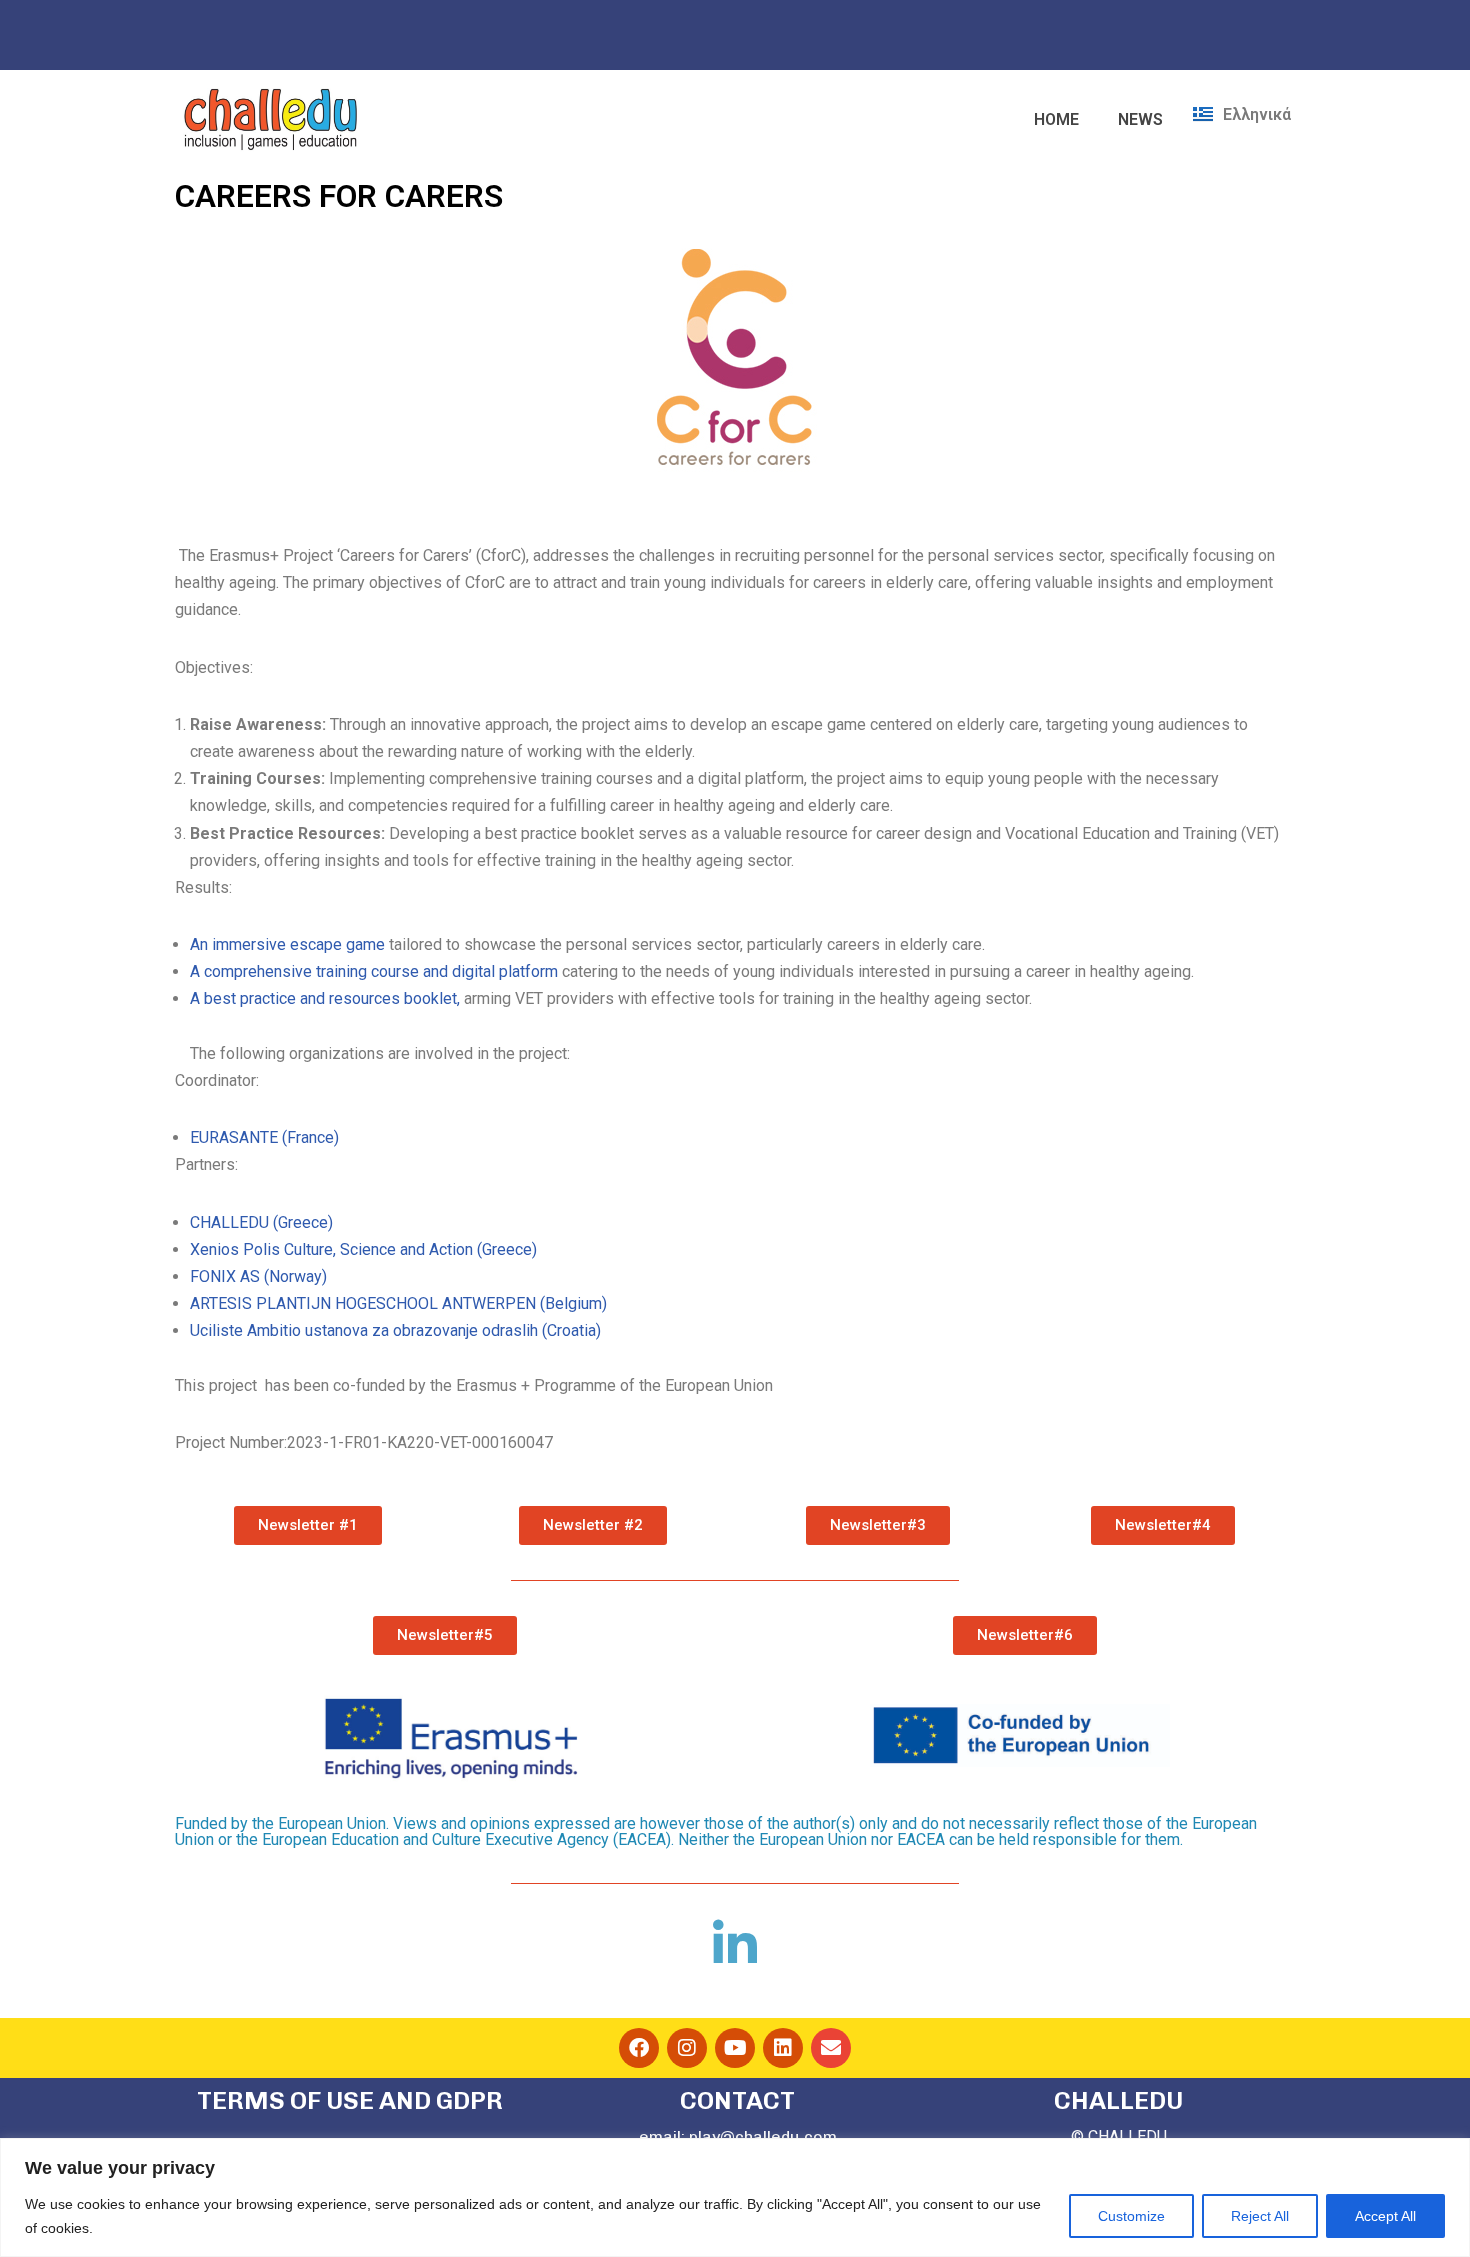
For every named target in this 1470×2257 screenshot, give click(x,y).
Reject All (1260, 2216)
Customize (1131, 2216)
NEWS (1140, 119)
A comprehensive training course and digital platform (374, 971)
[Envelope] (831, 2048)
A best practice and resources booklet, (325, 998)
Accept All (1385, 2216)
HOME (1056, 119)
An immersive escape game (287, 944)
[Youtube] (735, 2048)
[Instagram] (687, 2048)
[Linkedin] (783, 2048)
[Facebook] (639, 2048)
